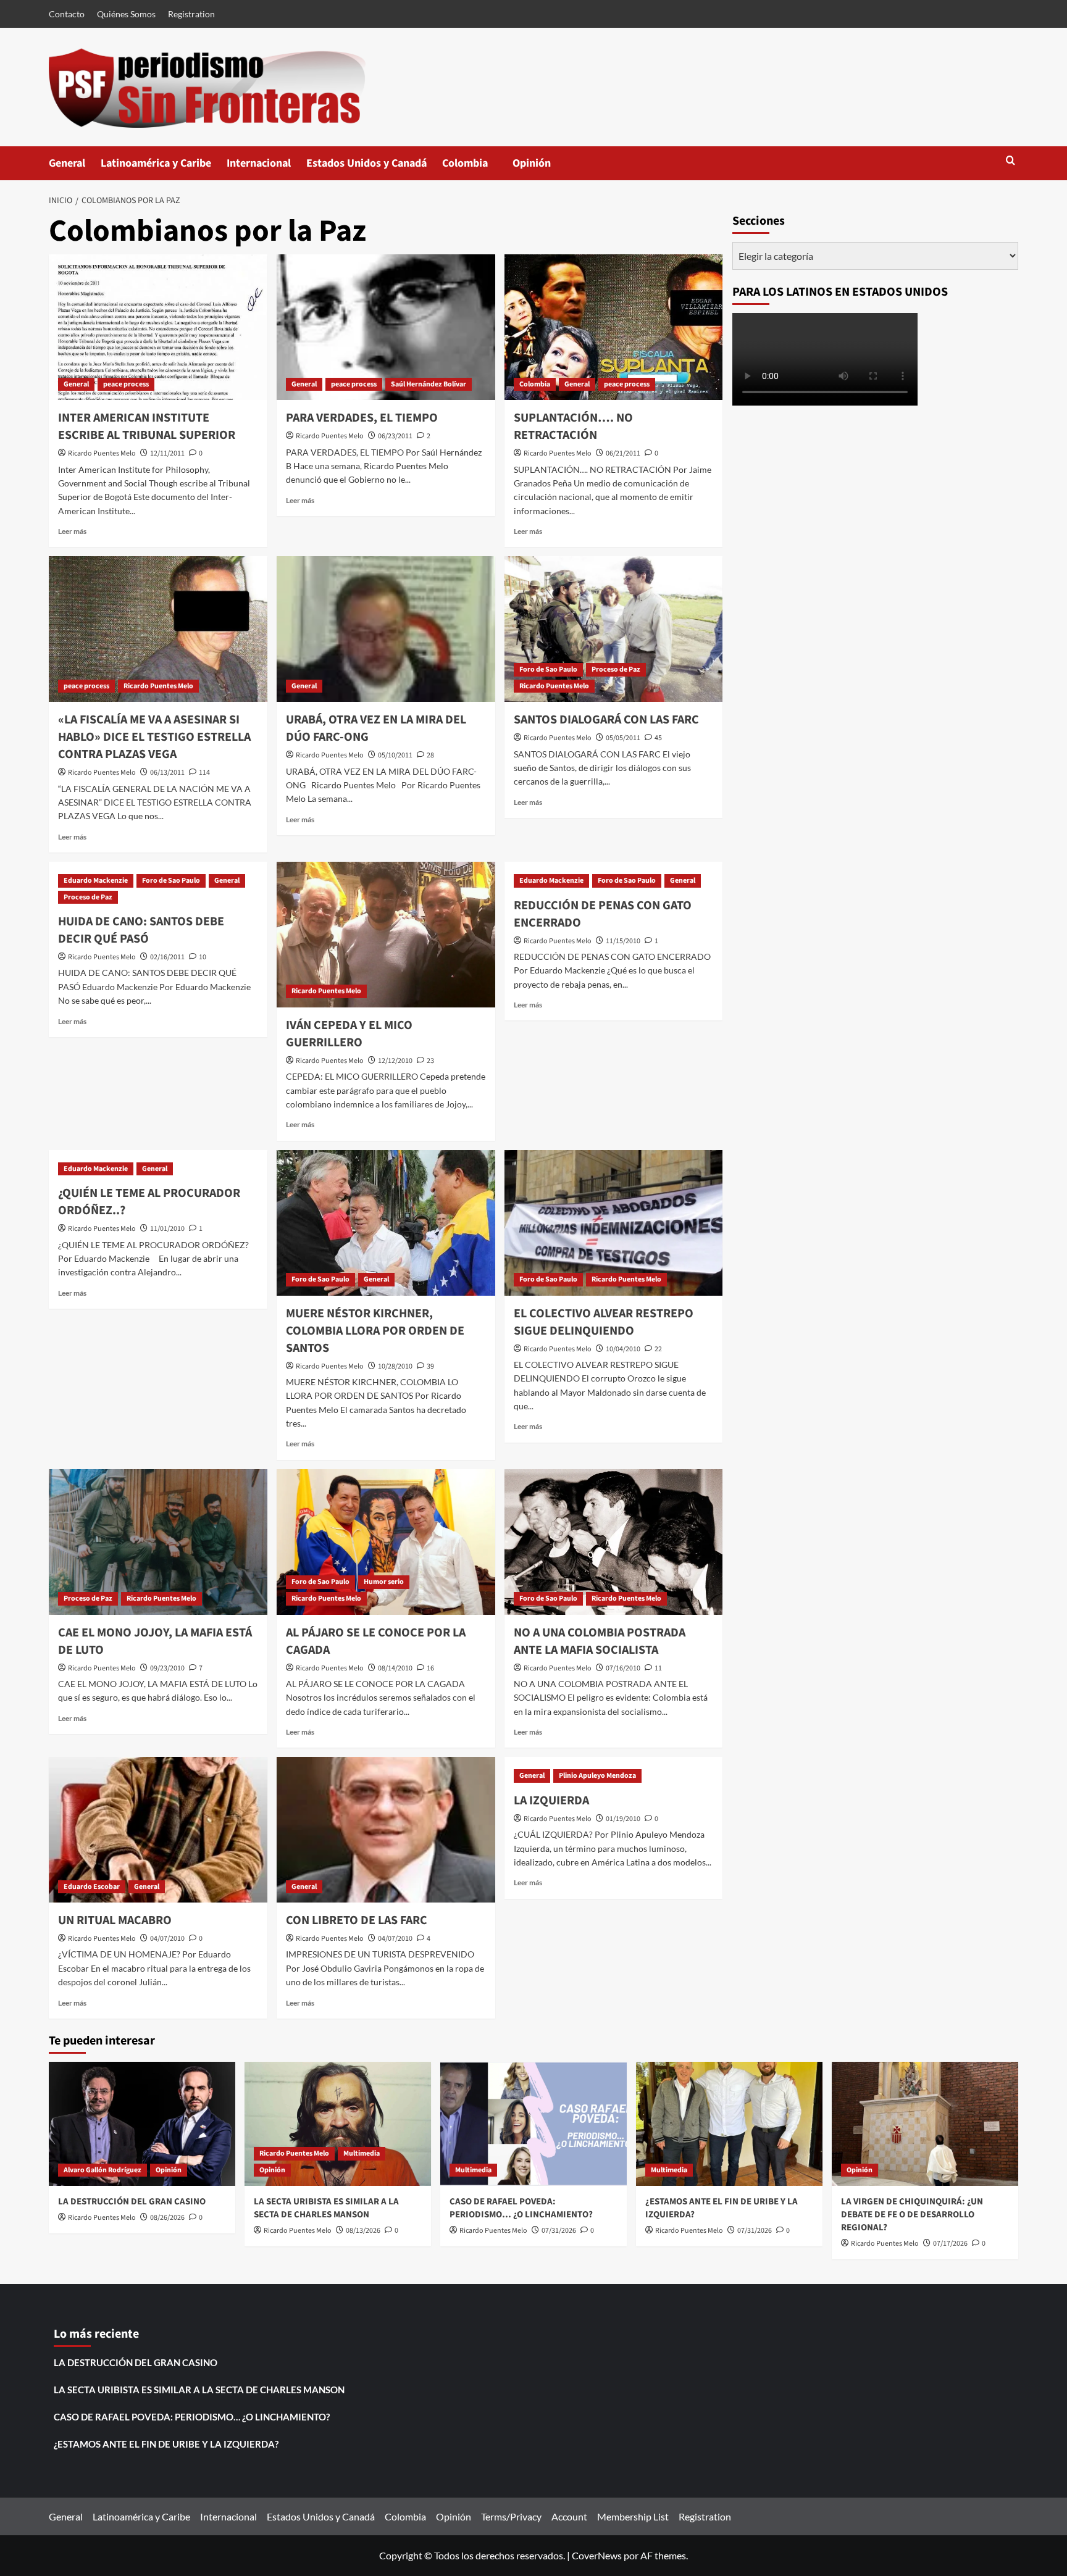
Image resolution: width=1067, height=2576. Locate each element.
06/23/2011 (395, 436)
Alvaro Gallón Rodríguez (103, 2170)
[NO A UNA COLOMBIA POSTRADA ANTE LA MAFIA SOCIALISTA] (614, 1542)
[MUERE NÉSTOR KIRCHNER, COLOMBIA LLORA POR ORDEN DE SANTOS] (386, 1223)
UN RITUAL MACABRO (115, 1920)
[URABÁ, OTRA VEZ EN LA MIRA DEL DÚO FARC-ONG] (386, 629)
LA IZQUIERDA (551, 1801)
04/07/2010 (167, 1939)
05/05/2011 (623, 738)
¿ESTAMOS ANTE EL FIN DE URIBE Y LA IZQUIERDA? (166, 2444)
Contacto (67, 14)
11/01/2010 (167, 1229)
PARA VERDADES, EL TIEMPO (362, 418)
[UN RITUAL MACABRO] (158, 1830)
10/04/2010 (623, 1349)
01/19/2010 (623, 1819)
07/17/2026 (950, 2244)
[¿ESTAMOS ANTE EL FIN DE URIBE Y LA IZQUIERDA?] (729, 2124)
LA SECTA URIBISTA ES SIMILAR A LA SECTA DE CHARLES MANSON (326, 2208)
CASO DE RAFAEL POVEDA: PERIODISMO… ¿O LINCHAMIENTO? (521, 2208)
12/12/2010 (395, 1061)
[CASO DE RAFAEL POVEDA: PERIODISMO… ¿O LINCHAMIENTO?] (533, 2124)
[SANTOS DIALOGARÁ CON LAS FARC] (614, 629)
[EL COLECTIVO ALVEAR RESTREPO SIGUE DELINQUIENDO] (614, 1223)
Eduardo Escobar (92, 1887)
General (67, 163)
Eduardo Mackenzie (96, 881)
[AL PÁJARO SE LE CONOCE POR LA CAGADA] (386, 1542)
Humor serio (384, 1582)
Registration (191, 14)
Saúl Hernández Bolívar (429, 384)
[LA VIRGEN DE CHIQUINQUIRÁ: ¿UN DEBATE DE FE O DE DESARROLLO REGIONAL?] (925, 2124)
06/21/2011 (623, 453)
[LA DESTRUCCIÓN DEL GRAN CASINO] (142, 2124)
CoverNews (597, 2555)
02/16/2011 (167, 957)
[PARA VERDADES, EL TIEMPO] (386, 327)
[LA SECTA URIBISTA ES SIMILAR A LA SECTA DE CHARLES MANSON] (338, 2124)
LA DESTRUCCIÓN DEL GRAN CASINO (132, 2202)
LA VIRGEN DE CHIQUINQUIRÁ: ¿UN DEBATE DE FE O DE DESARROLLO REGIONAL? (912, 2215)
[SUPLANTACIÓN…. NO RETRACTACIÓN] (614, 327)
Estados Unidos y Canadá (366, 163)
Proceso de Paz (616, 669)
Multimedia (362, 2153)
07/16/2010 (623, 1668)
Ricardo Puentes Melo (102, 453)
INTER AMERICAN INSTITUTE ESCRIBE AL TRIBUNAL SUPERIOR (147, 427)
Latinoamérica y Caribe (156, 163)
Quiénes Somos (126, 14)
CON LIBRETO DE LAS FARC (357, 1920)
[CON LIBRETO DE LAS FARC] (386, 1830)
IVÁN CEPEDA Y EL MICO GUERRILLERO (349, 1034)
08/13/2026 (363, 2231)
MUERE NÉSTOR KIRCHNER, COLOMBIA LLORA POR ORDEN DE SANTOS (375, 1331)
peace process (126, 384)
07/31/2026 (559, 2231)
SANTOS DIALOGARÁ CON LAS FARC (606, 720)
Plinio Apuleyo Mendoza (597, 1776)
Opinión (544, 168)
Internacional (259, 163)
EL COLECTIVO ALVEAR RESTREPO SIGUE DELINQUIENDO (604, 1322)
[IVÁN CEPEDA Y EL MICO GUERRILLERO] (386, 935)
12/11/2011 (167, 453)
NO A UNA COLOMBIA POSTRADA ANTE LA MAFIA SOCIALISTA (600, 1641)
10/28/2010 (395, 1366)
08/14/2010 (395, 1668)
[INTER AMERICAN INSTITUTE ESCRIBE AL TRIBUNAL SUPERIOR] (158, 327)
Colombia (477, 168)
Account (569, 2516)
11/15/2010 (623, 941)
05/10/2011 (395, 755)
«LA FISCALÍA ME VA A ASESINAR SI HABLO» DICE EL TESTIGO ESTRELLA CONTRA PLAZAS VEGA (154, 737)
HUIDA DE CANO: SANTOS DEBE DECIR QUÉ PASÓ (141, 930)
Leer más (72, 531)
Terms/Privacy (511, 2516)
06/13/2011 (167, 773)
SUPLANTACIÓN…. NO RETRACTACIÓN (573, 427)
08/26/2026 (167, 2218)
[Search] (1011, 161)
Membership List (633, 2516)
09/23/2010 (167, 1668)
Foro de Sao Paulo (548, 669)
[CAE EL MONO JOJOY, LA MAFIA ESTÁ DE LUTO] (158, 1542)
